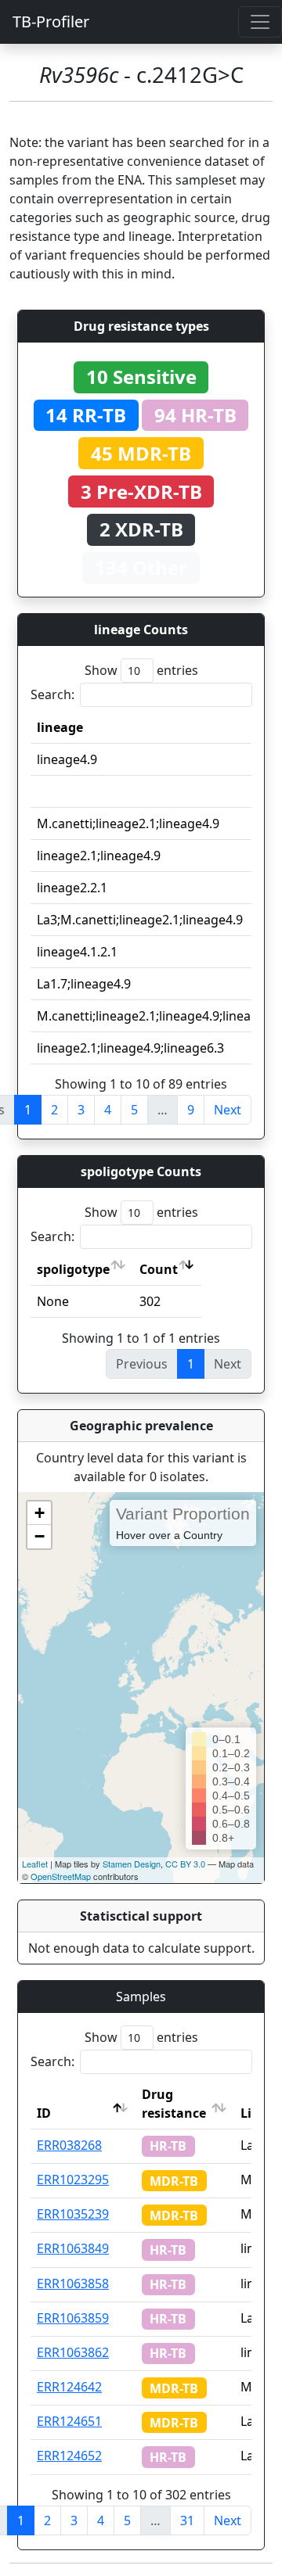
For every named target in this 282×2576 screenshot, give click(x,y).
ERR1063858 (73, 2284)
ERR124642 (69, 2387)
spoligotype (73, 1269)
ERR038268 (69, 2145)
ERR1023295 (73, 2180)
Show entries (141, 670)
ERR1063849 (73, 2248)
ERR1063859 (73, 2318)
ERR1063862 (73, 2352)
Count (159, 1269)
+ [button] (40, 1513)
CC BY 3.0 (185, 1864)
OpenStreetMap (61, 1876)
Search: (52, 694)
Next (228, 1110)
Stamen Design (132, 1864)
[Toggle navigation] (260, 22)
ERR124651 (69, 2421)
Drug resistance (174, 2104)
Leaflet (35, 1864)
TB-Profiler (51, 22)
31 (187, 2520)
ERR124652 (69, 2456)
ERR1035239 (73, 2214)
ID (44, 2113)
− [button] (40, 1536)
